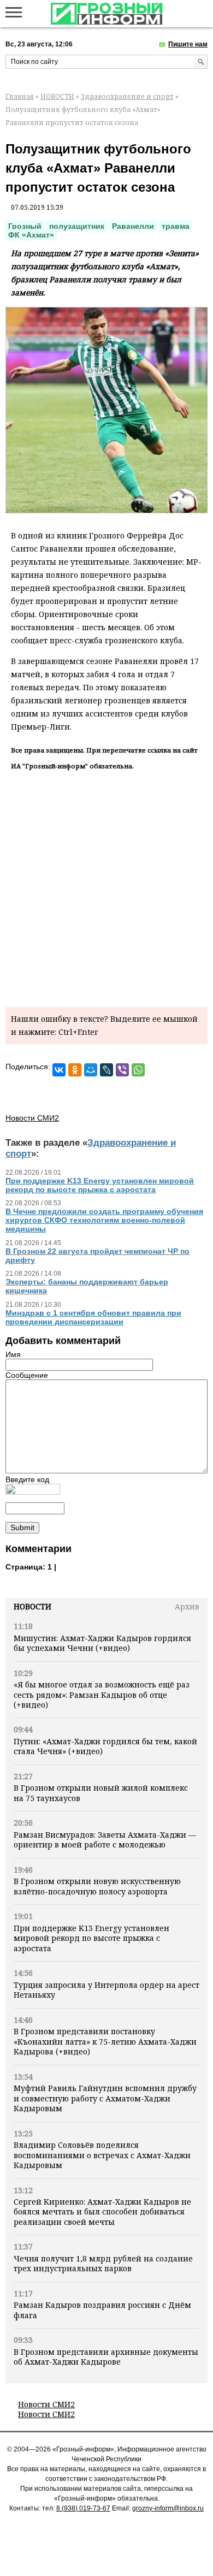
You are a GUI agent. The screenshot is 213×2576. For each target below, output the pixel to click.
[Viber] (122, 1070)
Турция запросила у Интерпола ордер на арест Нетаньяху (106, 1990)
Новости (32, 1606)
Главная (20, 96)
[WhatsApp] (138, 1070)
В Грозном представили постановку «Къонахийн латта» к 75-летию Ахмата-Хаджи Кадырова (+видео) (105, 2041)
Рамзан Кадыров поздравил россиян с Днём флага (102, 2310)
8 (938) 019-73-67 (83, 2508)
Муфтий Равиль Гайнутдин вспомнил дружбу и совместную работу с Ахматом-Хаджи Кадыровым (105, 2098)
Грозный (25, 226)
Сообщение (27, 1375)
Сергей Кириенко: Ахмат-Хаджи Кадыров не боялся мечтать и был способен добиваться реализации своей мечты (102, 2212)
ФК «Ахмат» (31, 235)
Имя (13, 1354)
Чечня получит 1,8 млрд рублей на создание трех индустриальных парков (103, 2263)
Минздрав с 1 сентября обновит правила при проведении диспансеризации (93, 1317)
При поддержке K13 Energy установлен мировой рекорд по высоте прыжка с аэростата (91, 1938)
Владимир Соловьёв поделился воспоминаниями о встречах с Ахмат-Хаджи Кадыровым (102, 2155)
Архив (187, 1606)
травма (176, 226)
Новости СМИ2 (46, 2404)
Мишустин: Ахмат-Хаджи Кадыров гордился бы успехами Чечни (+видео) (102, 1643)
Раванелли (133, 226)
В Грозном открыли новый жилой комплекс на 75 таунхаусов (101, 1793)
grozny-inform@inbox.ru (168, 2508)
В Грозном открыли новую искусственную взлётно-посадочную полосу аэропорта (97, 1886)
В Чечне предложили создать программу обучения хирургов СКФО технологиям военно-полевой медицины (104, 1220)
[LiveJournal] (106, 1070)
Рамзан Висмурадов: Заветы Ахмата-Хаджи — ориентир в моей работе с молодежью (105, 1840)
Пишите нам (188, 44)
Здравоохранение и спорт (127, 96)
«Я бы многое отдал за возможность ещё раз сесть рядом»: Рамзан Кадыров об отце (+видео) (102, 1695)
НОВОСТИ (57, 96)
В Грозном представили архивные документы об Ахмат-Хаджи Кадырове (106, 2357)
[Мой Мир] (91, 1070)
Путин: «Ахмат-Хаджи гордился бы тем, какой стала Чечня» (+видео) (105, 1746)
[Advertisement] (106, 887)
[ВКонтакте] (59, 1070)
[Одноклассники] (75, 1070)
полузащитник (77, 226)
